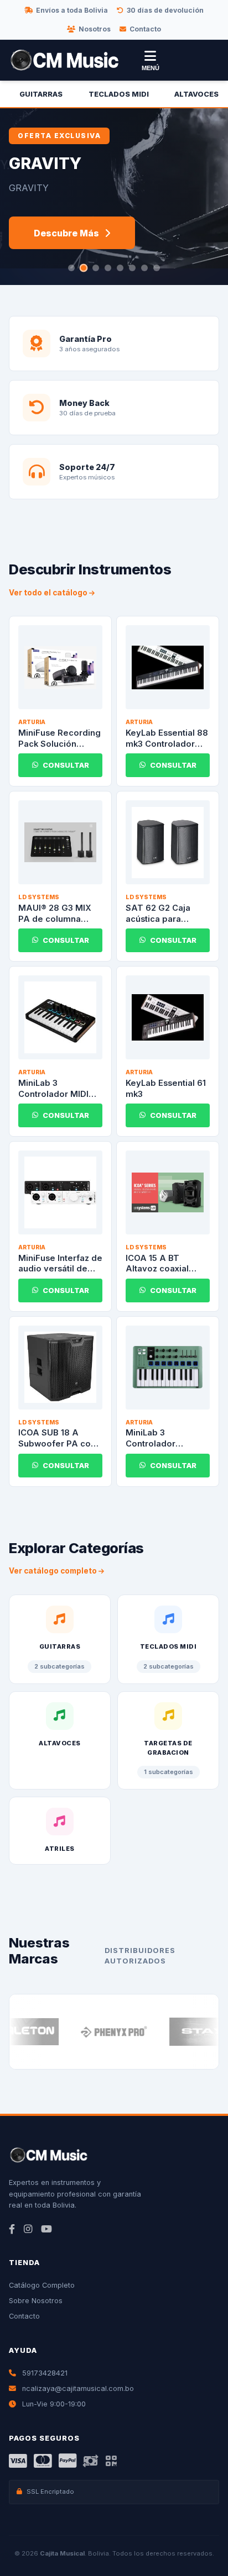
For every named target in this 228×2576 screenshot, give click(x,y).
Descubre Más (66, 233)
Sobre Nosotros (36, 2301)
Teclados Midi (119, 94)
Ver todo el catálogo (49, 593)
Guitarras (41, 94)
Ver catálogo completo (54, 1571)
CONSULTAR (66, 765)
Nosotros (95, 29)
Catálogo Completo (42, 2285)
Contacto (145, 29)
